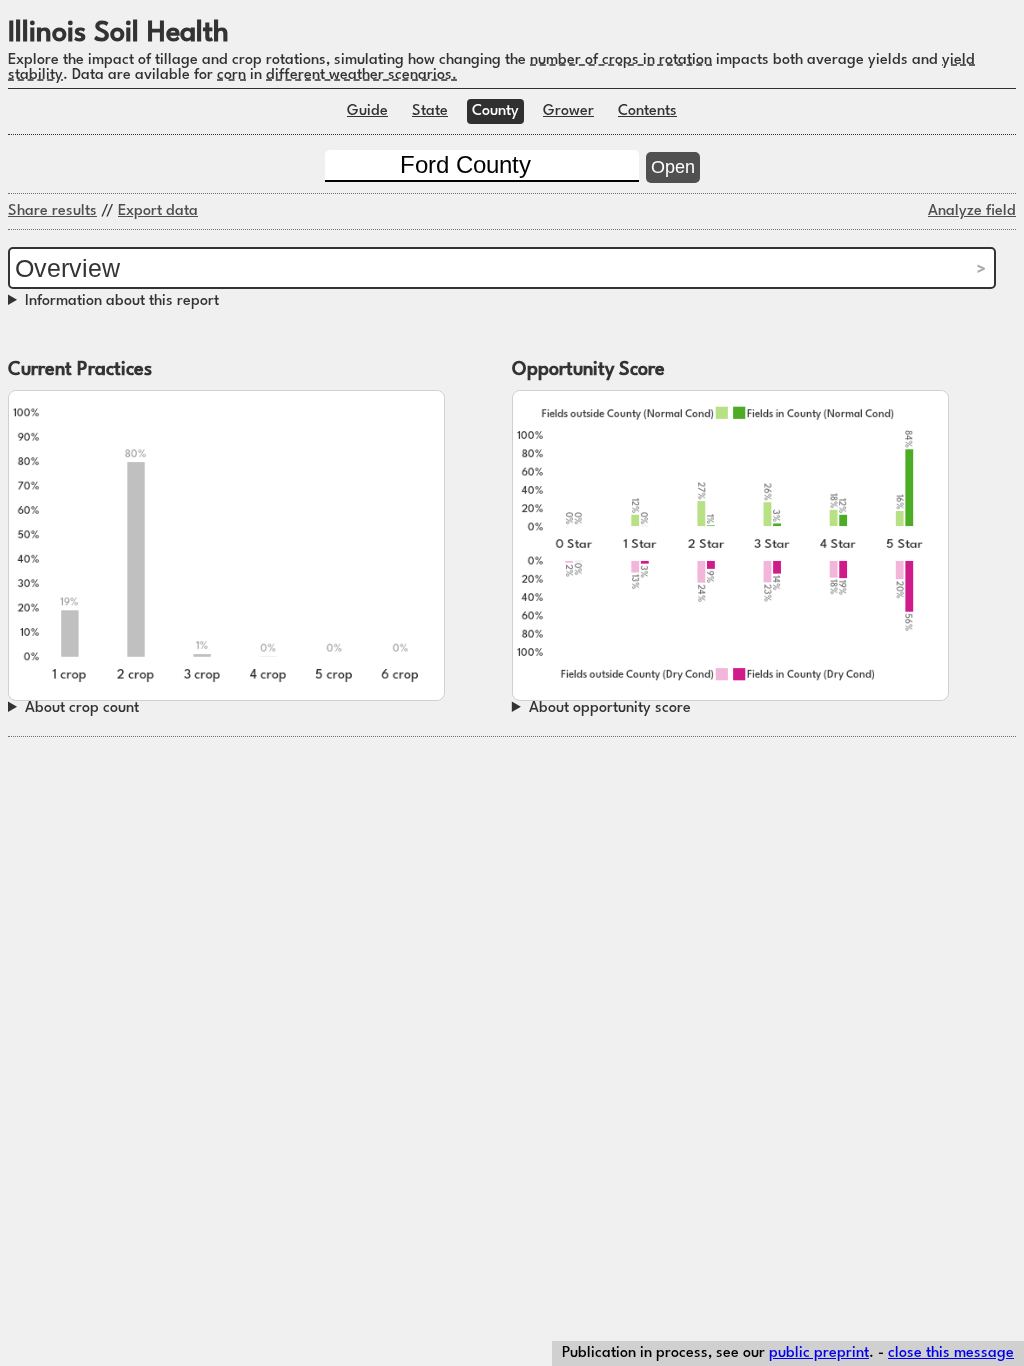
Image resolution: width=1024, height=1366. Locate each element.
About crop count (82, 708)
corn (231, 75)
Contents (647, 111)
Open (673, 167)
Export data (158, 211)
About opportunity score (610, 708)
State (430, 111)
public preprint (819, 1353)
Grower (568, 111)
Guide (367, 111)
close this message (951, 1353)
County (495, 111)
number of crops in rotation (621, 60)
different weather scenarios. (361, 75)
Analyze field (972, 211)
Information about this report (122, 301)
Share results (52, 211)
